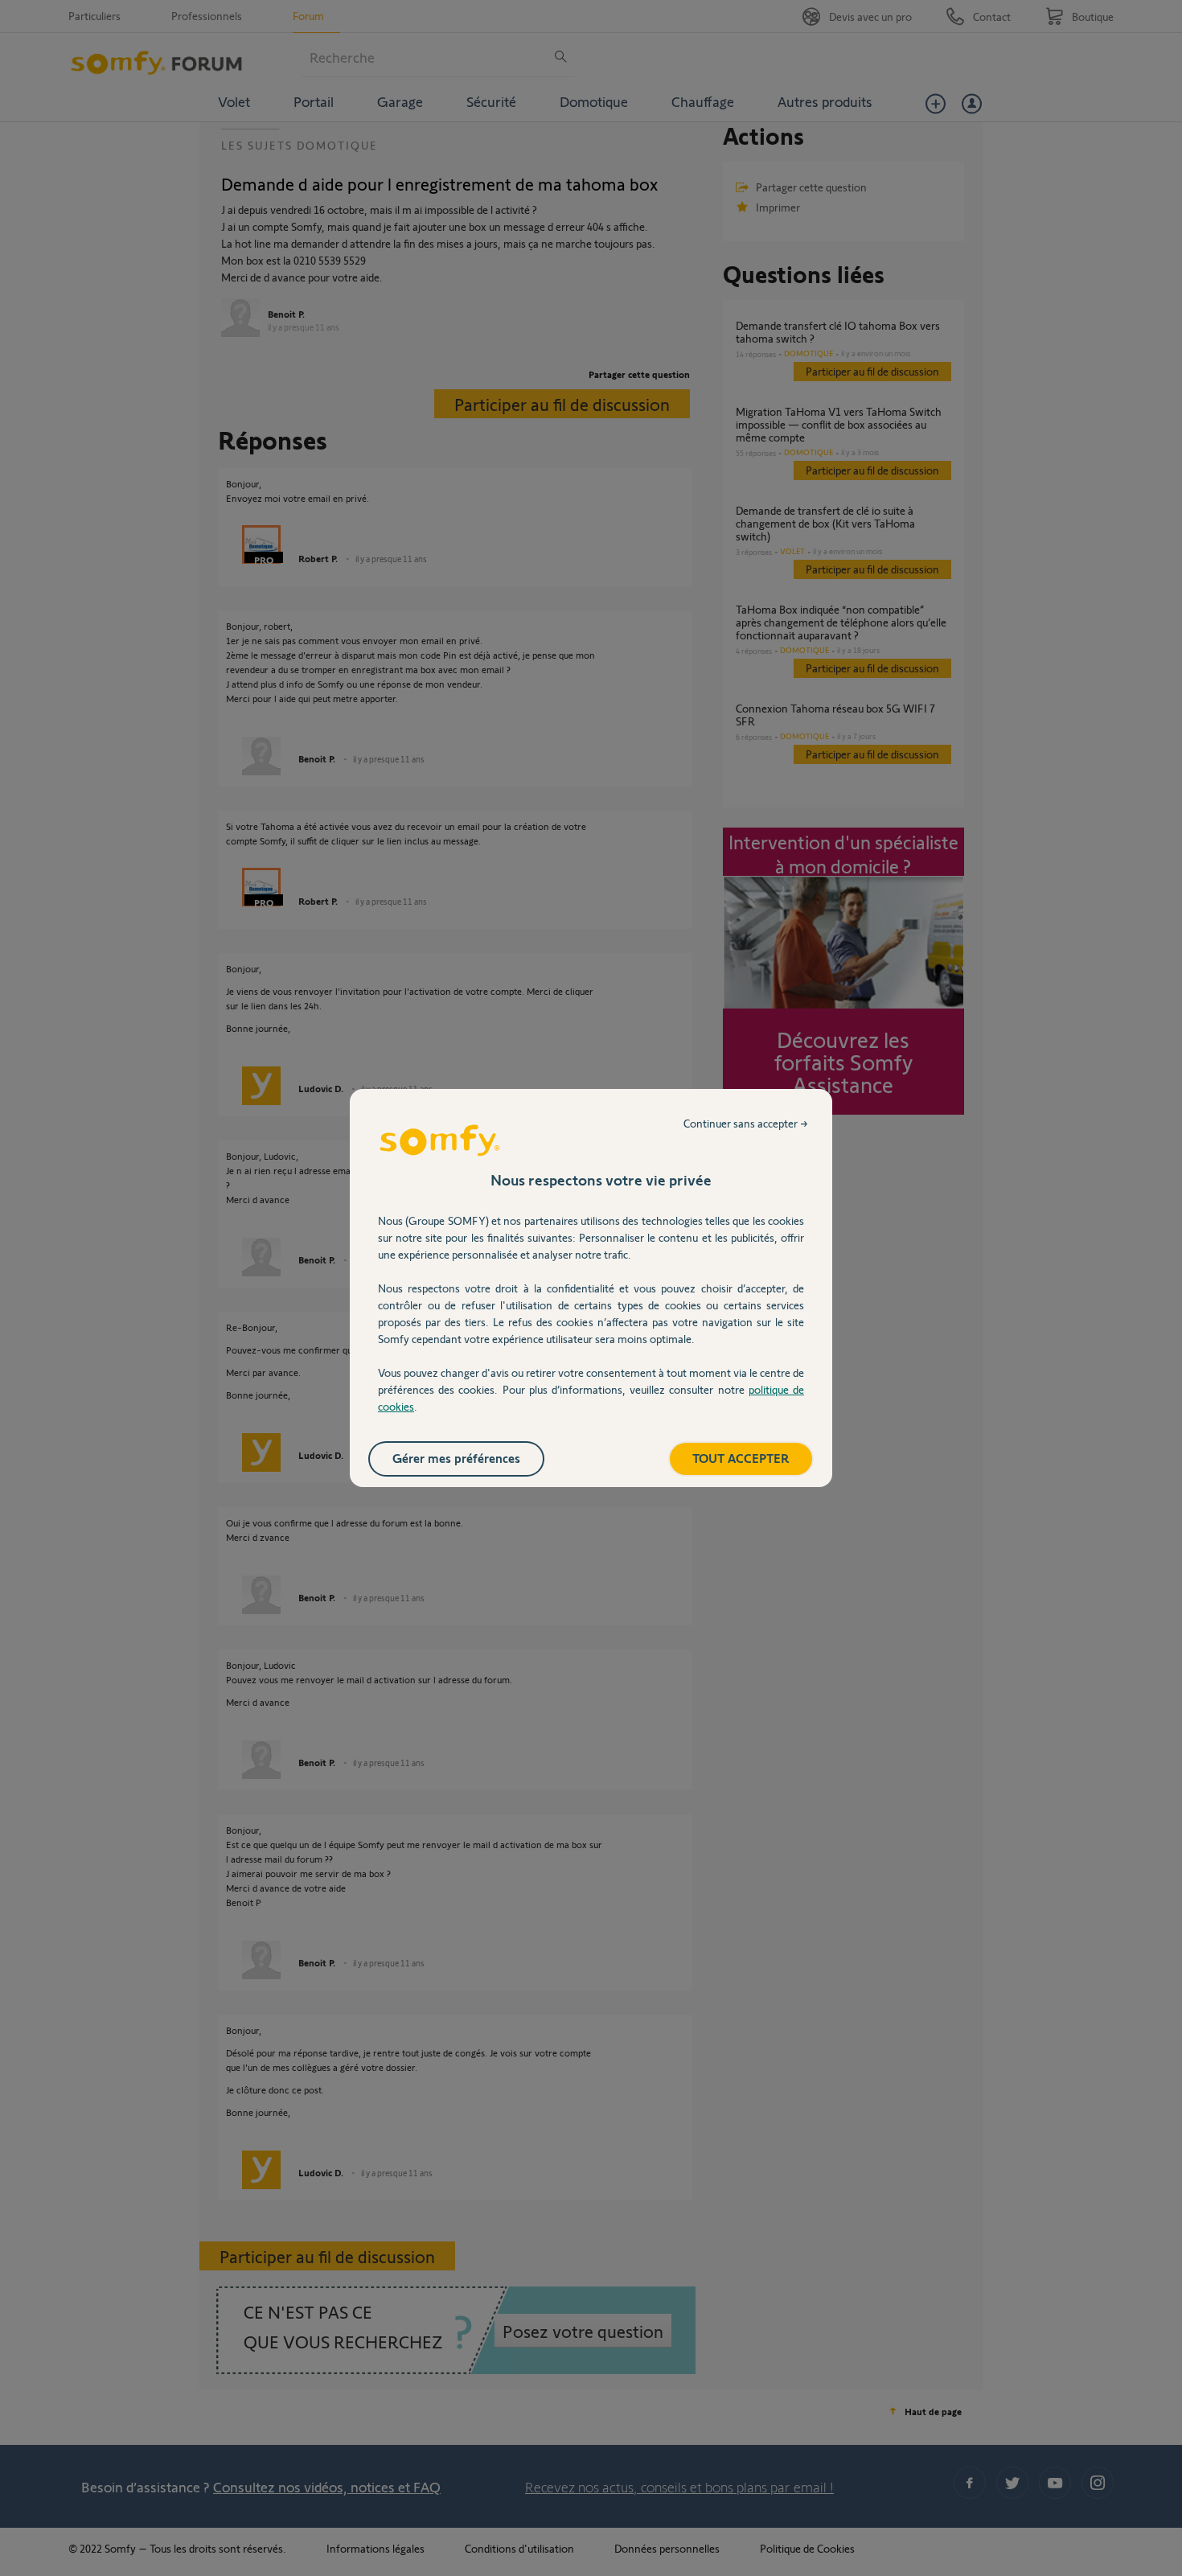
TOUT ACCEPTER (741, 1458)
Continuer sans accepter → (746, 1123)
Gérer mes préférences (456, 1458)
